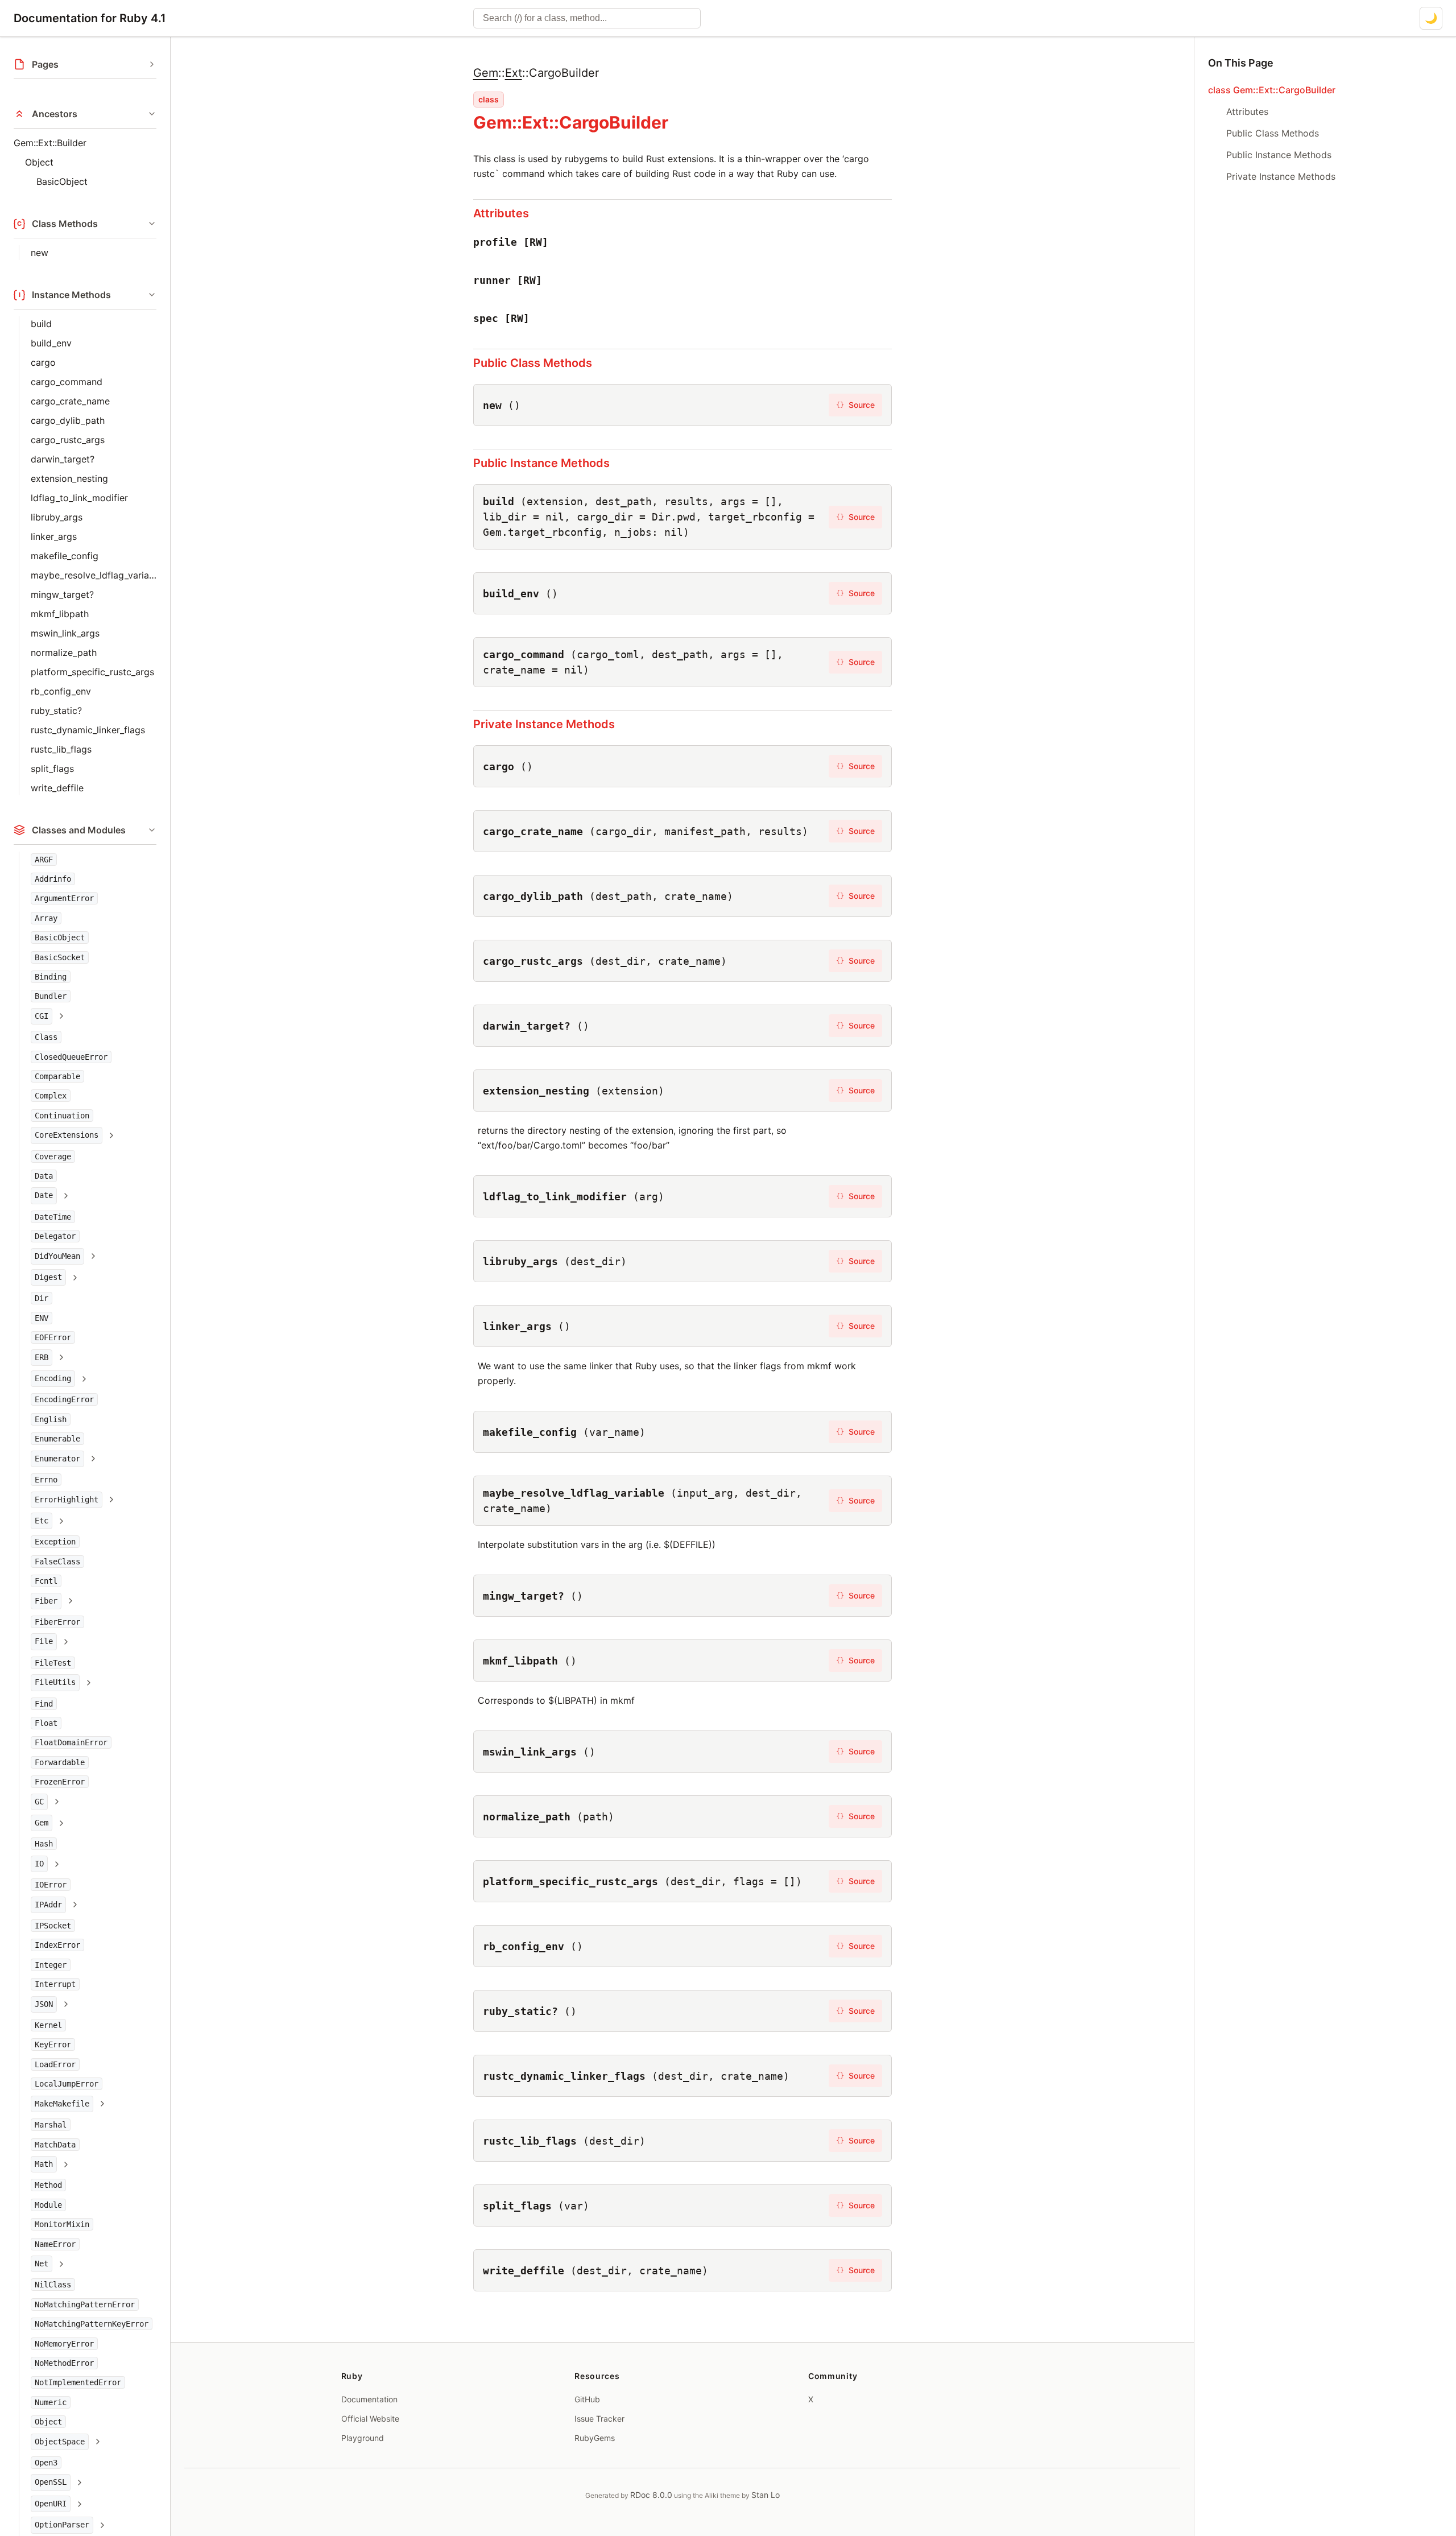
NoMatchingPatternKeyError (92, 2324)
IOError (51, 1885)
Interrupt (55, 1985)
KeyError (53, 2045)
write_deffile (57, 788)
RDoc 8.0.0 (651, 2495)
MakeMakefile (62, 2104)
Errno (46, 1480)
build (41, 324)
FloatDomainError (71, 1743)
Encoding (53, 1379)
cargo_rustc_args (68, 440)
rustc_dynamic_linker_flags (88, 730)
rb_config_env (61, 691)
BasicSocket (60, 957)
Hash (44, 1844)
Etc (42, 1521)
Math (44, 2164)
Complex (51, 1096)
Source (855, 405)
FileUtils (55, 1683)
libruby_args (57, 517)
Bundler (51, 997)
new (40, 253)
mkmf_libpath (60, 614)
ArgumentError (64, 899)
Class (46, 1038)
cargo (43, 362)
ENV (42, 1318)
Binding (51, 977)
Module (48, 2205)
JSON (44, 2004)
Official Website (370, 2419)
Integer (51, 1965)
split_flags (52, 769)
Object (39, 162)
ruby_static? (56, 711)
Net (42, 2264)
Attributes (501, 213)
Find (44, 1704)
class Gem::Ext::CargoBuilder (1272, 90)
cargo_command (67, 382)
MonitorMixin (62, 2225)
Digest (48, 1278)
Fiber (46, 1601)
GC (39, 1802)
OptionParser (62, 2525)
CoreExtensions (67, 1135)
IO (39, 1864)
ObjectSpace (60, 2442)
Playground (363, 2438)
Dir (42, 1299)
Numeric (51, 2402)
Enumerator (57, 1459)
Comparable (57, 1076)
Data (44, 1176)
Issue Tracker (599, 2419)
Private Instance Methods (544, 724)
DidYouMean (57, 1256)
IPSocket (53, 1926)
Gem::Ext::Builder (50, 143)
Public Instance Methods (541, 463)
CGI (42, 1016)
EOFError (53, 1338)
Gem (42, 1823)
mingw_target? (62, 594)
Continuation (62, 1116)
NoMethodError (64, 2363)
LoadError (55, 2064)
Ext (514, 73)
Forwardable (60, 1762)
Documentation (369, 2399)
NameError (55, 2244)
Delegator (55, 1237)
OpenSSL (51, 2483)
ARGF (44, 860)
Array (46, 918)
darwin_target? (63, 459)
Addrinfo (53, 879)
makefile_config (65, 556)
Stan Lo (766, 2495)
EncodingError (64, 1400)
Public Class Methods (533, 363)
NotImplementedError (78, 2383)
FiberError (57, 1622)
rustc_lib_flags (61, 749)
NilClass (53, 2285)
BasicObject (62, 181)
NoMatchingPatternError (85, 2304)
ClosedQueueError (71, 1057)
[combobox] (587, 18)
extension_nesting (69, 478)
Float (46, 1723)
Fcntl (46, 1581)
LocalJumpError (67, 2084)
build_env (51, 343)
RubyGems (595, 2438)
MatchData (55, 2145)
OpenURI (51, 2504)
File (44, 1642)
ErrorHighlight (67, 1500)
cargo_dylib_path (68, 420)
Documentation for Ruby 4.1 (90, 18)
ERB (42, 1357)
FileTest (53, 1663)
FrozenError (60, 1782)
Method (48, 2186)
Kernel (48, 2026)
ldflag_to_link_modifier (79, 498)
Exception (55, 1542)
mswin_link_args (65, 633)
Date (44, 1196)
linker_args (54, 536)
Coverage (53, 1157)
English (51, 1419)
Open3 (46, 2463)
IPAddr (48, 1905)
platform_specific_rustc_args (92, 672)
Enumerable (57, 1439)
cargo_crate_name (70, 401)
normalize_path (64, 652)
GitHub (587, 2399)
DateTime (53, 1217)
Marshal (51, 2125)
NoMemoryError (64, 2344)
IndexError (57, 1946)
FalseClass (57, 1562)
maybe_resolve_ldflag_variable (94, 575)
